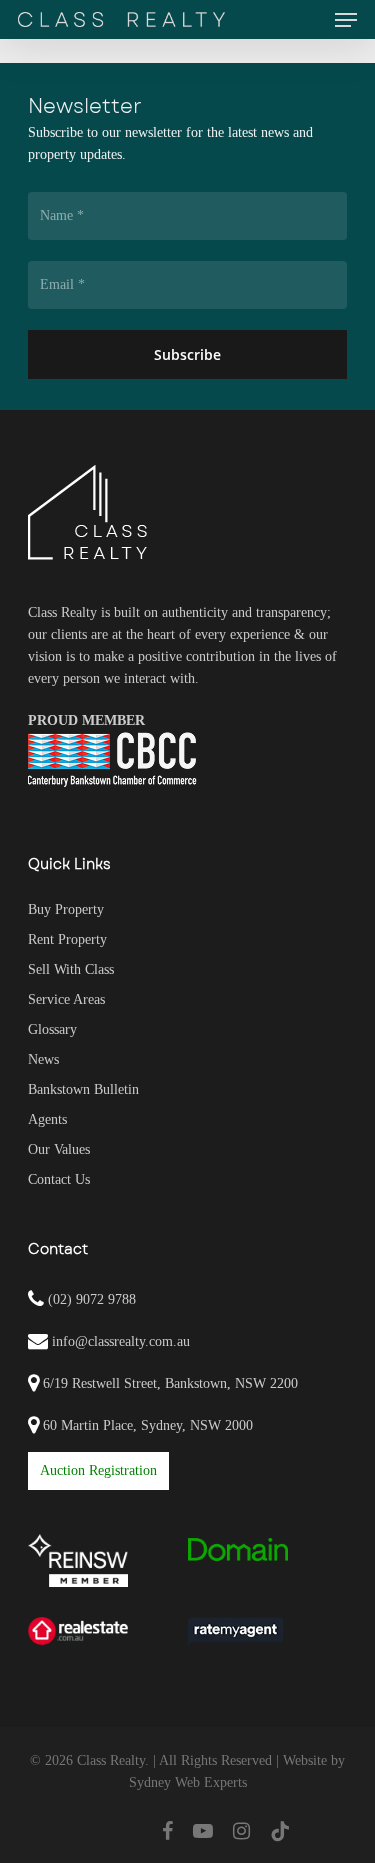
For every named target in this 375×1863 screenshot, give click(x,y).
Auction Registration (98, 1470)
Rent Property (67, 939)
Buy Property (66, 909)
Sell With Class (71, 969)
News (43, 1059)
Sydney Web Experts (188, 1782)
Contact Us (59, 1179)
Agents (47, 1119)
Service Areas (66, 999)
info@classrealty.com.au (121, 1341)
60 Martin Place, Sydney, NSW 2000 (146, 1425)
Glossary (52, 1029)
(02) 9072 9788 (90, 1299)
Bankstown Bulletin (83, 1089)
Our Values (59, 1149)
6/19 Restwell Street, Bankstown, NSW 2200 (168, 1383)
